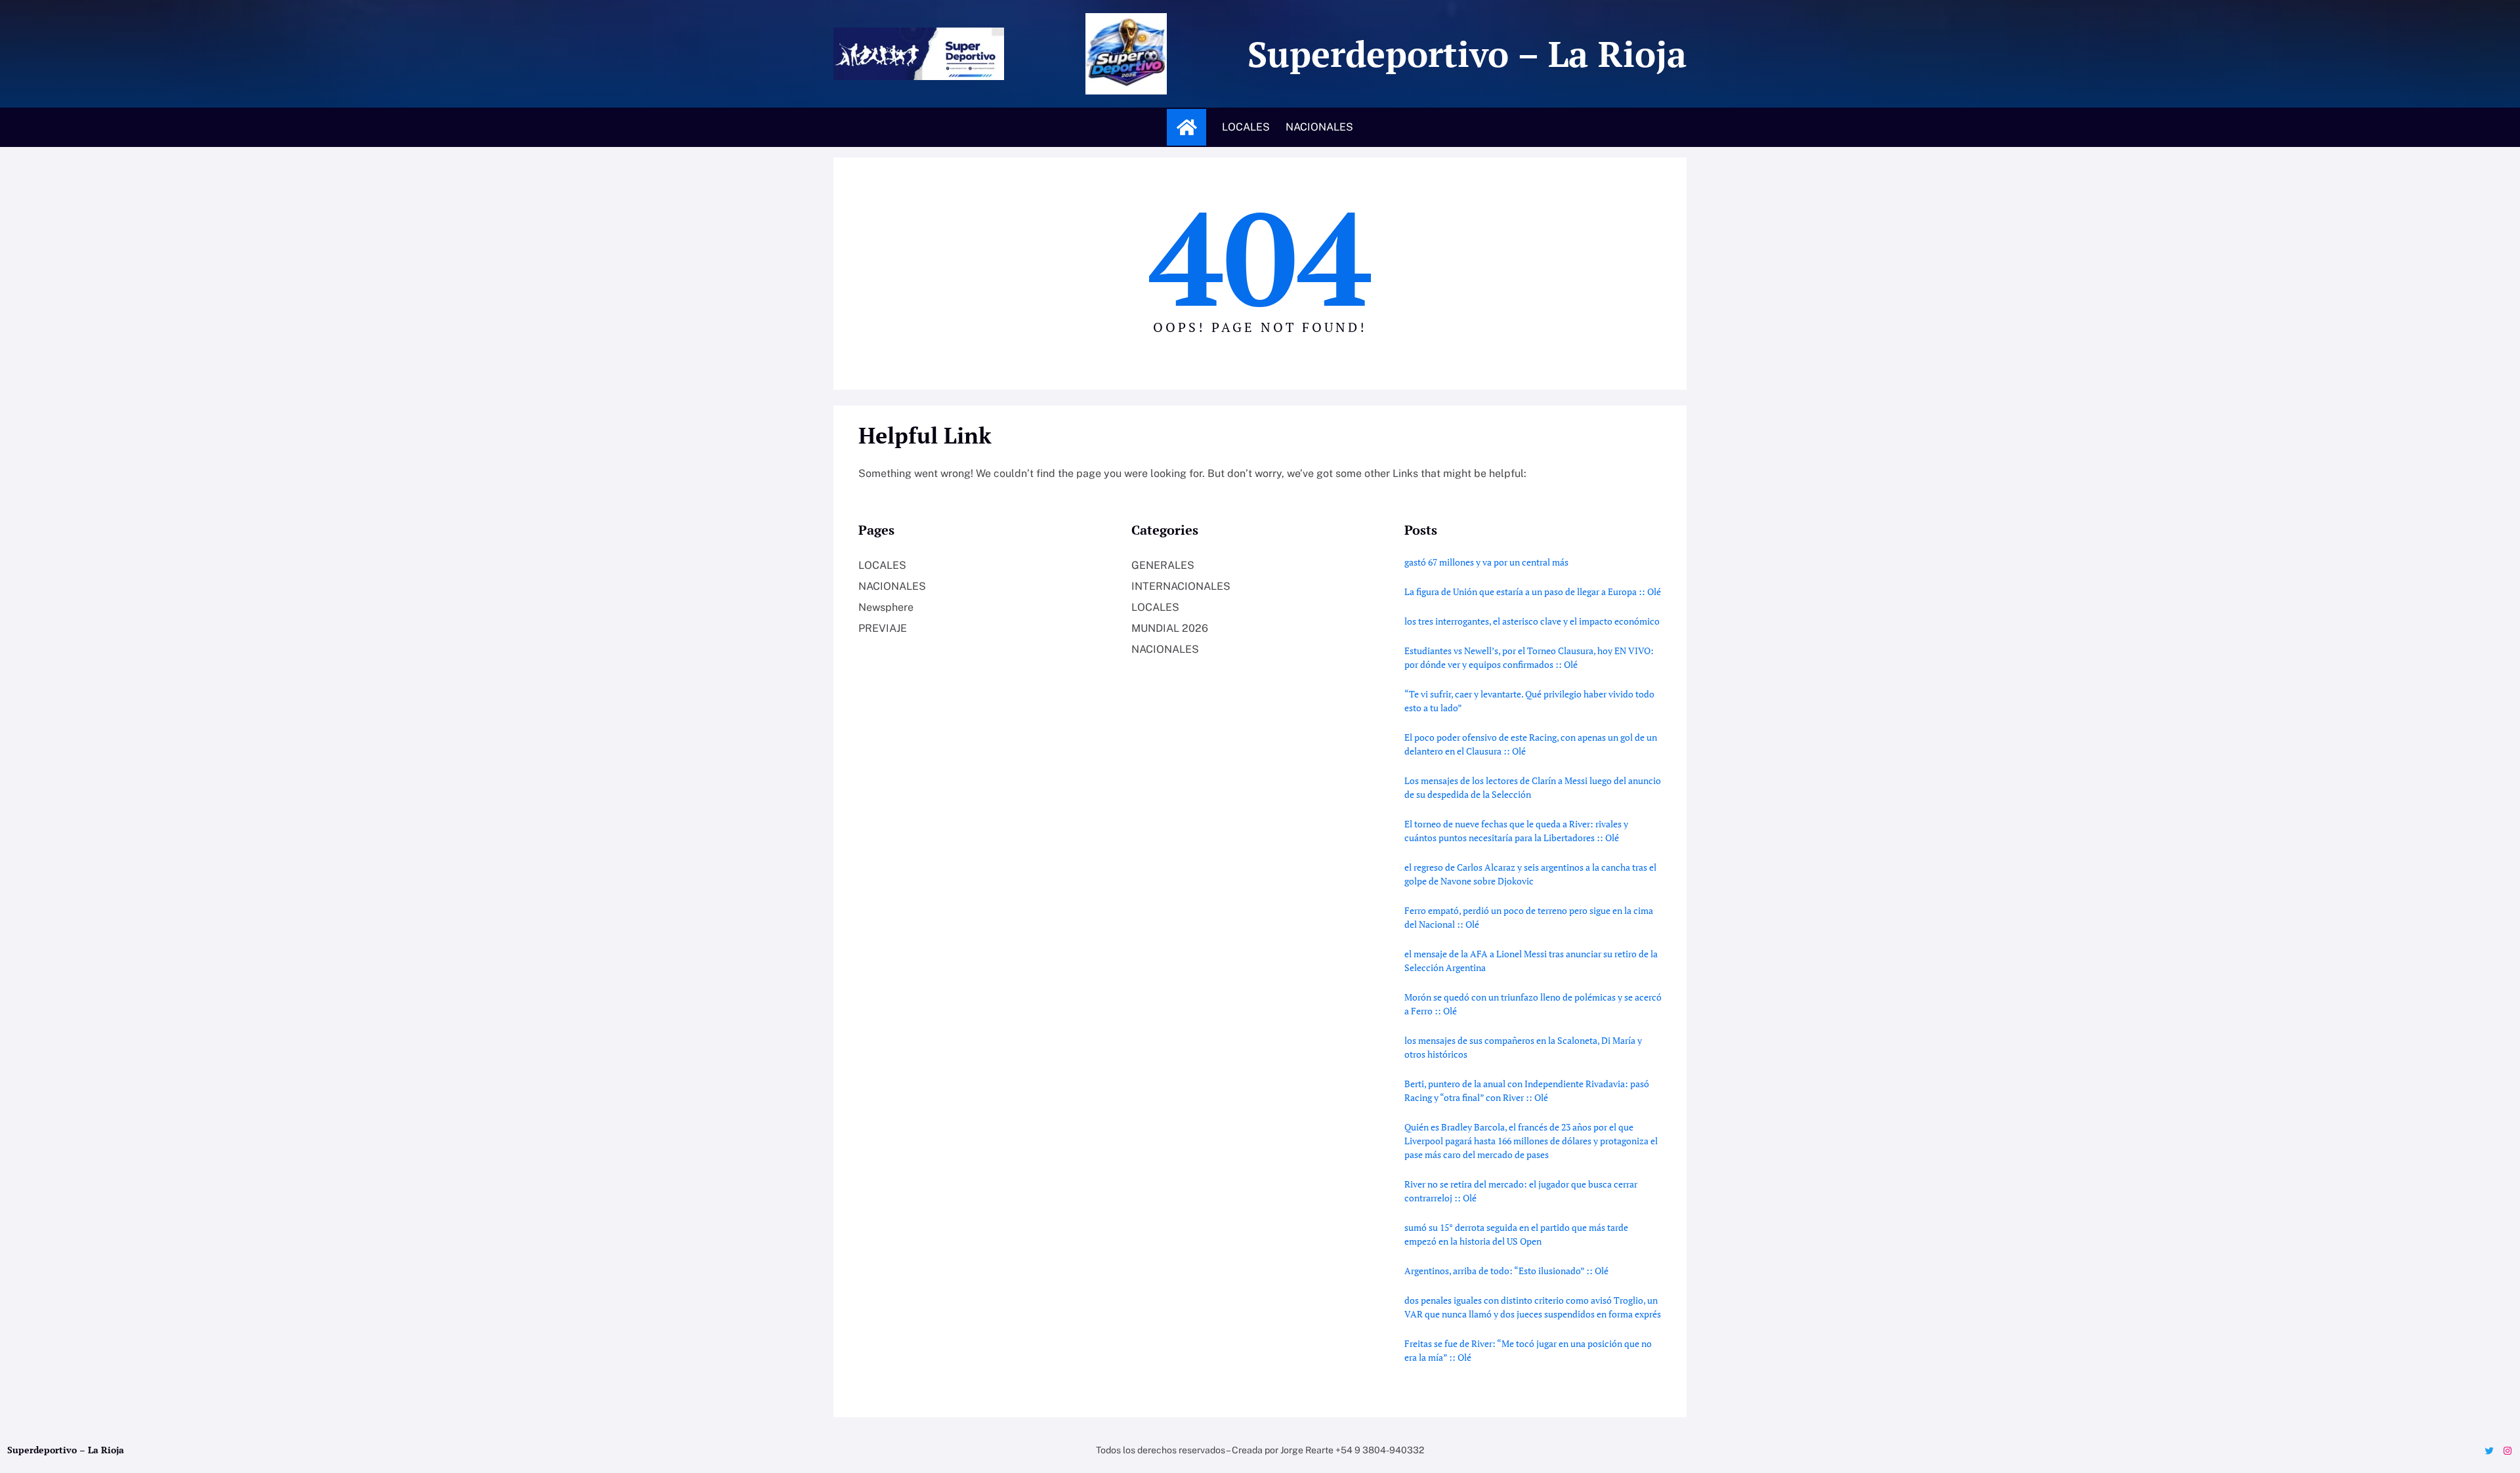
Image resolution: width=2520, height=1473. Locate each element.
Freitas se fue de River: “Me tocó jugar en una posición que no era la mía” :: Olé (1528, 1350)
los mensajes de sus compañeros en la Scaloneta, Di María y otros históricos (1523, 1047)
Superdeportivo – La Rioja (1467, 53)
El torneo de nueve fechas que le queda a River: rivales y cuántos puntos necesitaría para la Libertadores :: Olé (1516, 831)
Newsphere (886, 607)
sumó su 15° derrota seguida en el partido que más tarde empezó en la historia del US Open (1516, 1234)
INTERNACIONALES (1181, 586)
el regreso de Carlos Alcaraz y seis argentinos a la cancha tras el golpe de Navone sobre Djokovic (1530, 874)
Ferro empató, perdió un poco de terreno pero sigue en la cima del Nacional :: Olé (1529, 917)
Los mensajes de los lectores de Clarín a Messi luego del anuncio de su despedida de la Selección (1533, 787)
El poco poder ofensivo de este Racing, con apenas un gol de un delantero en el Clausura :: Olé (1531, 744)
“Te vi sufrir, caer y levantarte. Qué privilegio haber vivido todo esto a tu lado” (1529, 701)
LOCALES (882, 565)
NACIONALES (892, 586)
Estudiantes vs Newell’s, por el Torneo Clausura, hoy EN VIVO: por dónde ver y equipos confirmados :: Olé (1529, 657)
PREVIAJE (883, 628)
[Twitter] (2489, 1451)
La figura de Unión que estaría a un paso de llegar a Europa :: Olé (1533, 591)
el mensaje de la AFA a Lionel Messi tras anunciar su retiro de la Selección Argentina (1531, 961)
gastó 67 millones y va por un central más (1486, 562)
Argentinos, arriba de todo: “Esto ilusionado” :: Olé (1506, 1271)
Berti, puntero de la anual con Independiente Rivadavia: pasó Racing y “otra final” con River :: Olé (1527, 1090)
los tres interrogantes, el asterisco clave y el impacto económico (1532, 621)
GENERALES (1163, 565)
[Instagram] (2508, 1451)
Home (1186, 127)
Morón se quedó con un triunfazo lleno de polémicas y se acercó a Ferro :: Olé (1533, 1004)
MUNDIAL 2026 (1170, 628)
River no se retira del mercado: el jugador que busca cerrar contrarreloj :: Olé (1521, 1191)
